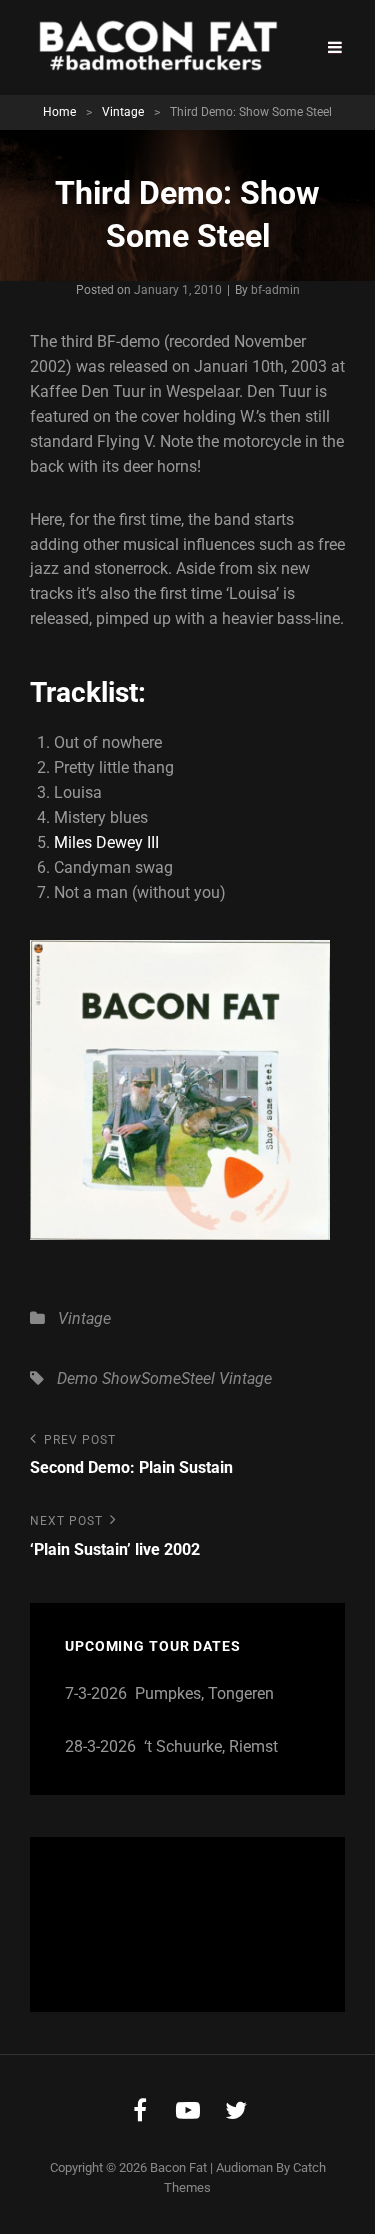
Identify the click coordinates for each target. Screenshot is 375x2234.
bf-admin (275, 290)
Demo (77, 1378)
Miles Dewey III (106, 842)
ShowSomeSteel (158, 1378)
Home (59, 112)
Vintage (123, 112)
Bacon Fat (178, 2167)
